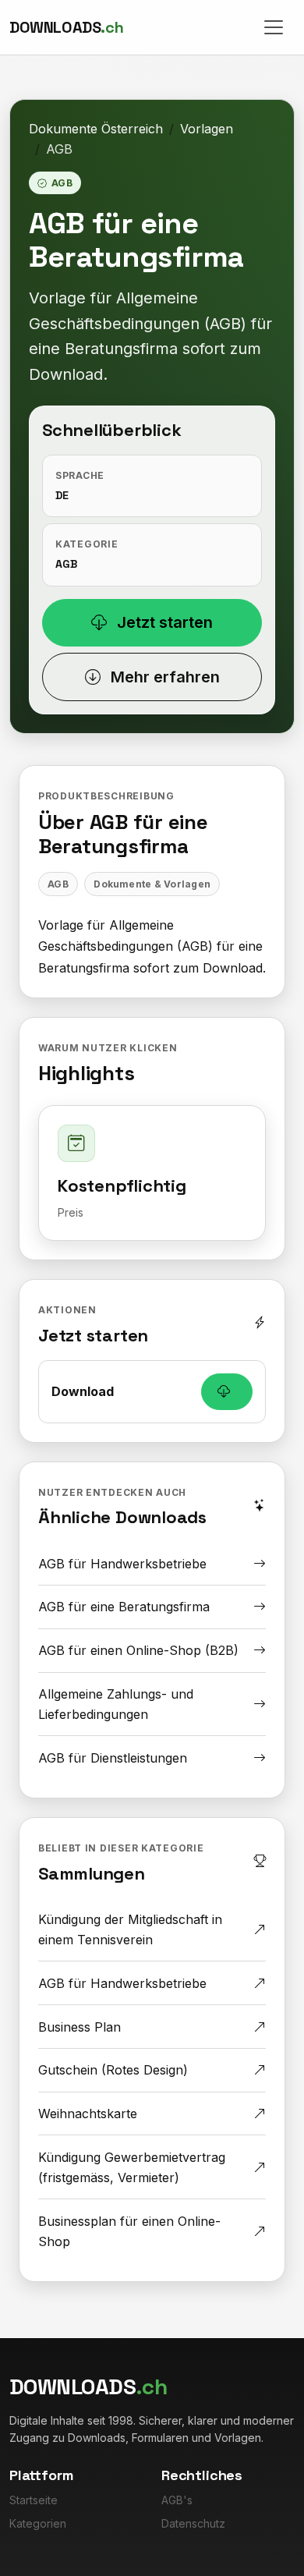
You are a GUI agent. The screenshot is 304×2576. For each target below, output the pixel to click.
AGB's (177, 2500)
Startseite (34, 2500)
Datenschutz (193, 2523)
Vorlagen (207, 129)
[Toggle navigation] (274, 27)
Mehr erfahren (163, 677)
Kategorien (38, 2523)
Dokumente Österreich (96, 129)
